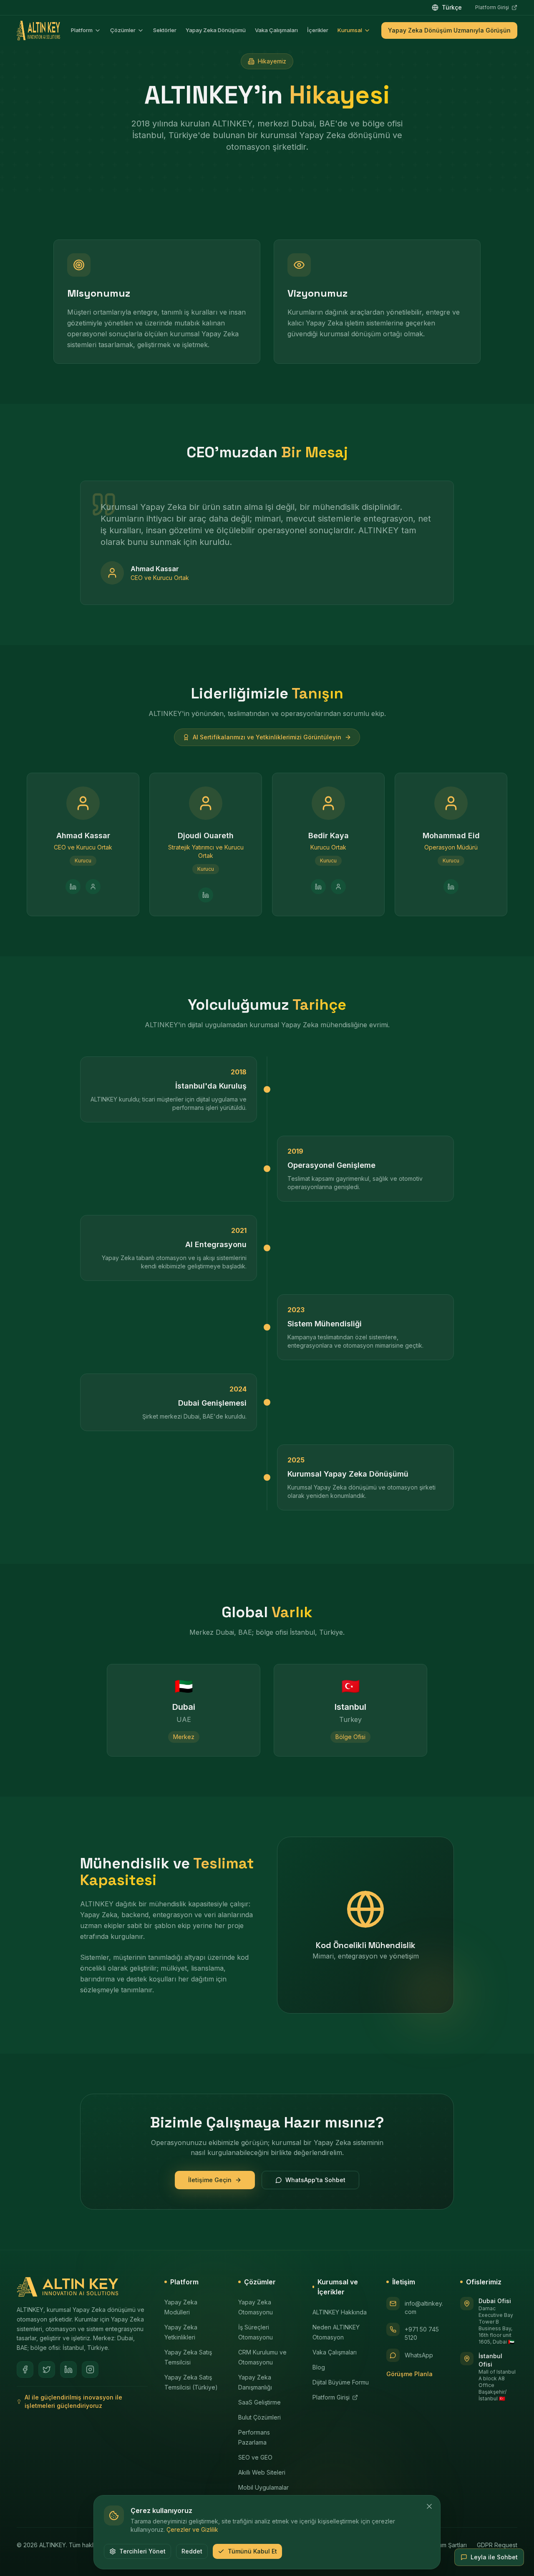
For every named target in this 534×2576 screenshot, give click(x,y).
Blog (319, 2367)
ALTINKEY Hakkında (340, 2312)
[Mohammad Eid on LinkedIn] (451, 887)
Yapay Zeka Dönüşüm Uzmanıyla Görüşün (449, 30)
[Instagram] (90, 2369)
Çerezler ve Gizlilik (192, 2529)
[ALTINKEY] (38, 30)
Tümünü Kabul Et (252, 2551)
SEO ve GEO (255, 2457)
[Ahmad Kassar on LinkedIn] (73, 887)
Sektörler (165, 30)
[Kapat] (429, 2506)
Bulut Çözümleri (259, 2417)
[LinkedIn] (68, 2369)
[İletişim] (93, 887)
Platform (82, 30)
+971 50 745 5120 (422, 2333)
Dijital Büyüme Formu (341, 2382)
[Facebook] (25, 2369)
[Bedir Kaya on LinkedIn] (318, 887)
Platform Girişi (496, 8)
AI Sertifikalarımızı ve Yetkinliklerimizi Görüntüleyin (267, 737)
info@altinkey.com (424, 2308)
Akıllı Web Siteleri (262, 2472)
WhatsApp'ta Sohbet (315, 2180)
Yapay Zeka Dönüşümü (216, 30)
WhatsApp (419, 2355)
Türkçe (452, 7)
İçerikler (318, 30)
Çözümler (123, 30)
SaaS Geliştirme (259, 2402)
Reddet (192, 2551)
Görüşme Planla (409, 2374)
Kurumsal (350, 30)
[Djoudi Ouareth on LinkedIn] (206, 895)
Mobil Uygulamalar (263, 2487)
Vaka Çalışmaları (276, 30)
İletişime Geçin (210, 2180)
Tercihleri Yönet (142, 2551)
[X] (47, 2369)
